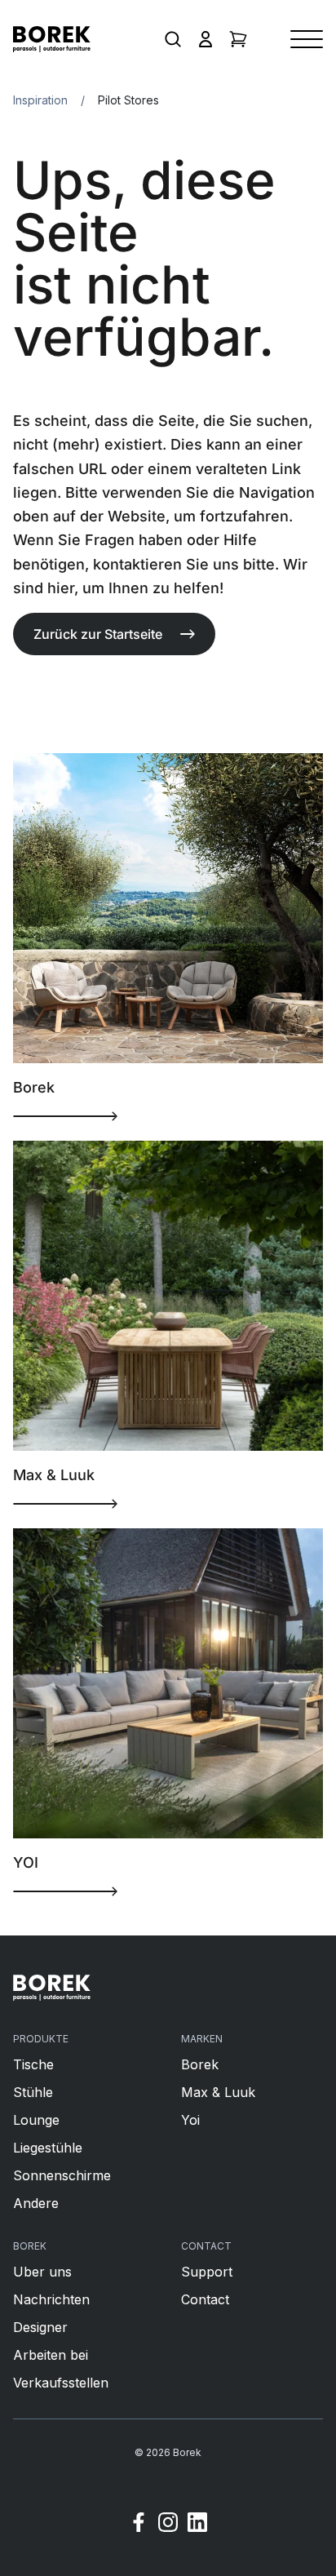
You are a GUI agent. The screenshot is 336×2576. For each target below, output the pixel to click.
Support (207, 2272)
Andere (36, 2203)
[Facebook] (139, 2525)
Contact (205, 2299)
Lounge (36, 2120)
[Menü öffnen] (307, 39)
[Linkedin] (197, 2525)
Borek (200, 2064)
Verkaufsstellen (61, 2383)
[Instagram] (168, 2525)
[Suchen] (173, 39)
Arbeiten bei (51, 2355)
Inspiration (40, 100)
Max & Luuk (218, 2092)
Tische (33, 2064)
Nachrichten (51, 2299)
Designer (40, 2327)
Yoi (190, 2120)
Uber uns (42, 2272)
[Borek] (52, 1988)
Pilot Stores (128, 100)
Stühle (33, 2092)
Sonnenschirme (62, 2175)
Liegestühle (48, 2148)
